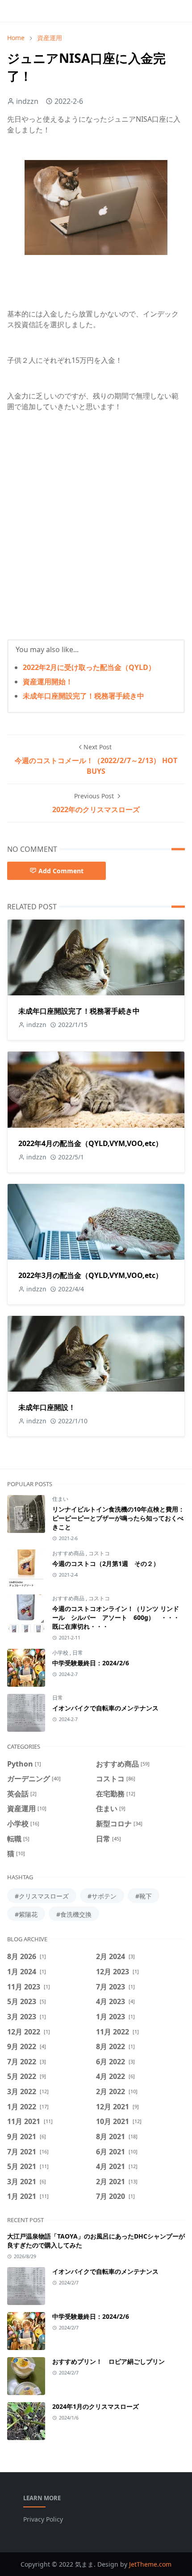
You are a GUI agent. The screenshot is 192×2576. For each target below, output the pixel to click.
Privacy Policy (43, 2519)
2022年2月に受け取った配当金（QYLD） (89, 667)
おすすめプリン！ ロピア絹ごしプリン (109, 2361)
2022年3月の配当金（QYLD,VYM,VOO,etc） (90, 1275)
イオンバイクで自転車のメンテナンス (105, 1708)
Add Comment (61, 871)
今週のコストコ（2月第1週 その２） (106, 1563)
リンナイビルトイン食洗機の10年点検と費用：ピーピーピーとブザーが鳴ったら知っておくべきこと (118, 1518)
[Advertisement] (96, 533)
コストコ (99, 1553)
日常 (78, 1653)
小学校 (61, 1653)
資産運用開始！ (48, 682)
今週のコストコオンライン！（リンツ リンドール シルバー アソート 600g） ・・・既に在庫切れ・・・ (116, 1617)
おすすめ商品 (69, 1553)
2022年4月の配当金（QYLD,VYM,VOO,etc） (90, 1143)
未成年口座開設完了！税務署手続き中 (83, 696)
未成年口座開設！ (47, 1407)
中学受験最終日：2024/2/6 (91, 1663)
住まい (60, 1499)
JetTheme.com (150, 2564)
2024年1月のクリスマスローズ (96, 2406)
